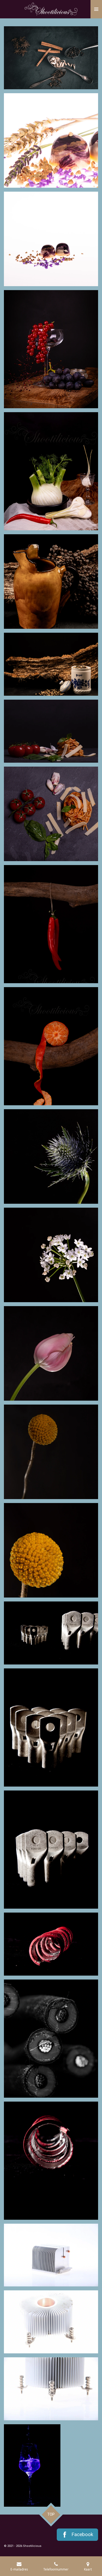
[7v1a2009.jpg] (51, 140)
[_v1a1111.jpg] (51, 1353)
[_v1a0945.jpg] (51, 731)
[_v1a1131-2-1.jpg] (51, 1156)
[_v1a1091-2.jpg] (51, 471)
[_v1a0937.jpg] (51, 814)
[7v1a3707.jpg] (51, 582)
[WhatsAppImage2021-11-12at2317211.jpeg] (51, 1633)
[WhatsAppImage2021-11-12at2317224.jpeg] (51, 2039)
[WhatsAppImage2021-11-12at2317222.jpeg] (51, 2255)
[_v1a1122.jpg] (51, 1255)
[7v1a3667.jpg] (51, 664)
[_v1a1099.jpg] (51, 1550)
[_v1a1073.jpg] (51, 924)
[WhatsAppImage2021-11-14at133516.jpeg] (51, 2322)
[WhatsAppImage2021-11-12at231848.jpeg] (32, 2465)
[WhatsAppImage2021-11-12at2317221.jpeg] (51, 1944)
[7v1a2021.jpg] (51, 239)
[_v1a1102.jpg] (51, 1452)
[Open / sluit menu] (96, 9)
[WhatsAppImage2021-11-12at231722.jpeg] (51, 2161)
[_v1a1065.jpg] (51, 1046)
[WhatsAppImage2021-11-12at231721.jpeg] (51, 1850)
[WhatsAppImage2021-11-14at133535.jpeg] (51, 2389)
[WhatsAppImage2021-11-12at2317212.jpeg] (51, 1727)
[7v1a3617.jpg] (51, 58)
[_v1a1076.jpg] (51, 349)
